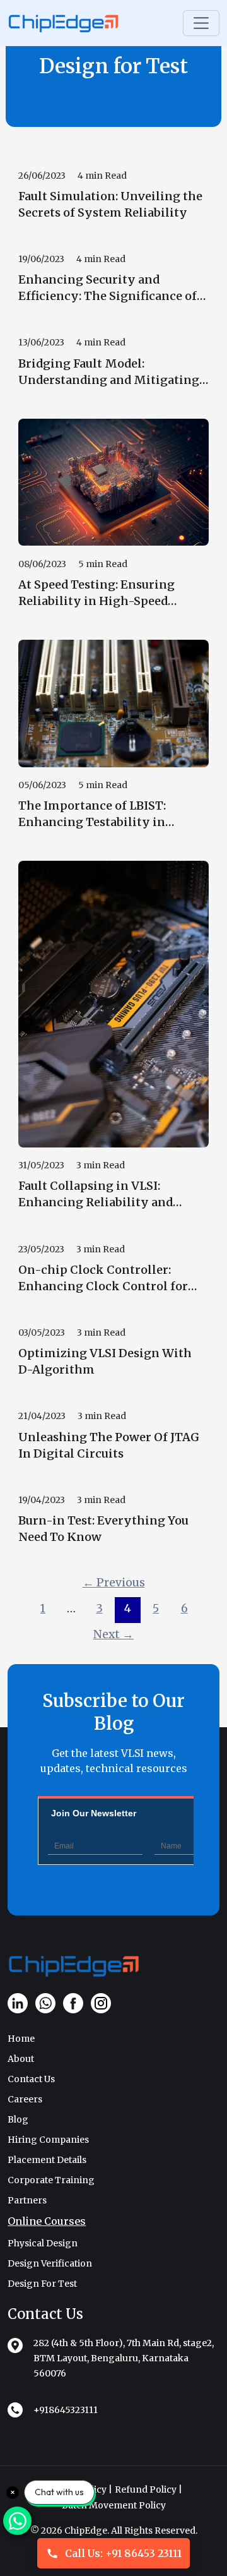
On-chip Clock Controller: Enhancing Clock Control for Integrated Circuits (103, 1279)
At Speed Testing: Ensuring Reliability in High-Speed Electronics (96, 593)
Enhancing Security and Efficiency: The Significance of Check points (108, 288)
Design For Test (42, 2284)
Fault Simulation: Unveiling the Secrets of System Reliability (110, 204)
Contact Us (31, 2079)
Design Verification (50, 2263)
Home (21, 2039)
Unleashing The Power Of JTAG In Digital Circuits (109, 1445)
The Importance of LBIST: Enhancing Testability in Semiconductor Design (92, 814)
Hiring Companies (48, 2140)
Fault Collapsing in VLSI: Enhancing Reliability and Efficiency (96, 1195)
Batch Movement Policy (114, 2505)
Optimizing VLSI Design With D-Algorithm (105, 1361)
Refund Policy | (148, 2489)
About (21, 2059)
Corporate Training (51, 2180)
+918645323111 (66, 2410)
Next (113, 1634)
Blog (18, 2119)
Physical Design (43, 2243)
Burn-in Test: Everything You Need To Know (103, 1529)
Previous (114, 1583)
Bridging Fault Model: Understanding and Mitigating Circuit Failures (109, 372)
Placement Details (47, 2160)
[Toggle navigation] (201, 23)
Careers (25, 2099)
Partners (27, 2200)
